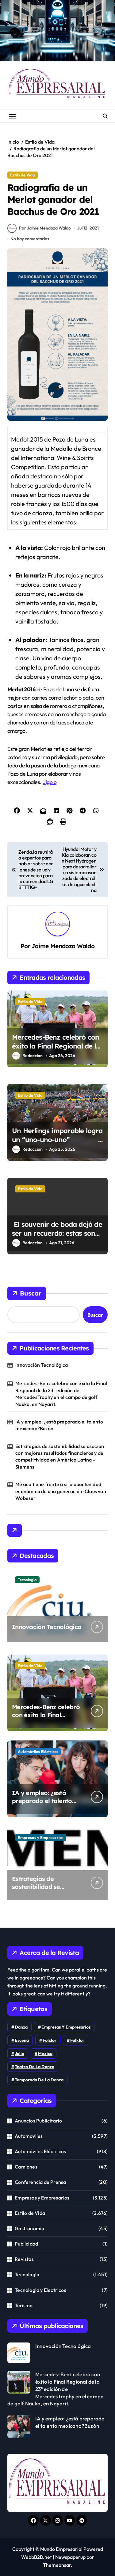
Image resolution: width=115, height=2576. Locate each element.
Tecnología (27, 1580)
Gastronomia (29, 2228)
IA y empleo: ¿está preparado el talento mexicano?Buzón (59, 1425)
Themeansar (57, 2565)
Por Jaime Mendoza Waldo (45, 228)
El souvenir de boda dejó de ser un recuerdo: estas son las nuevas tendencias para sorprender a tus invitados (57, 1238)
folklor (77, 2040)
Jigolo (50, 782)
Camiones (26, 2167)
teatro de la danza (34, 2067)
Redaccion (33, 1056)
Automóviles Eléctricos (38, 1751)
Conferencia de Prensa (40, 2182)
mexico (45, 2053)
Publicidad (26, 2244)
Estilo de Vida (23, 175)
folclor (50, 2040)
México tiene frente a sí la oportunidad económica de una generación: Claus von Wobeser (61, 1491)
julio (19, 2053)
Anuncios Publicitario (38, 2121)
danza (21, 2027)
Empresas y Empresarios (41, 1837)
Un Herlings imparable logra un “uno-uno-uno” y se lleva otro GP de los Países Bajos (57, 1144)
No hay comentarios (30, 239)
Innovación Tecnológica (42, 1365)
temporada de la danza (39, 2080)
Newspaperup (70, 2557)
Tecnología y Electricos (40, 2290)
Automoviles (29, 2136)
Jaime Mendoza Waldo (63, 946)
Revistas (24, 2259)
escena (22, 2040)
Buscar (31, 1293)
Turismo (24, 2305)
